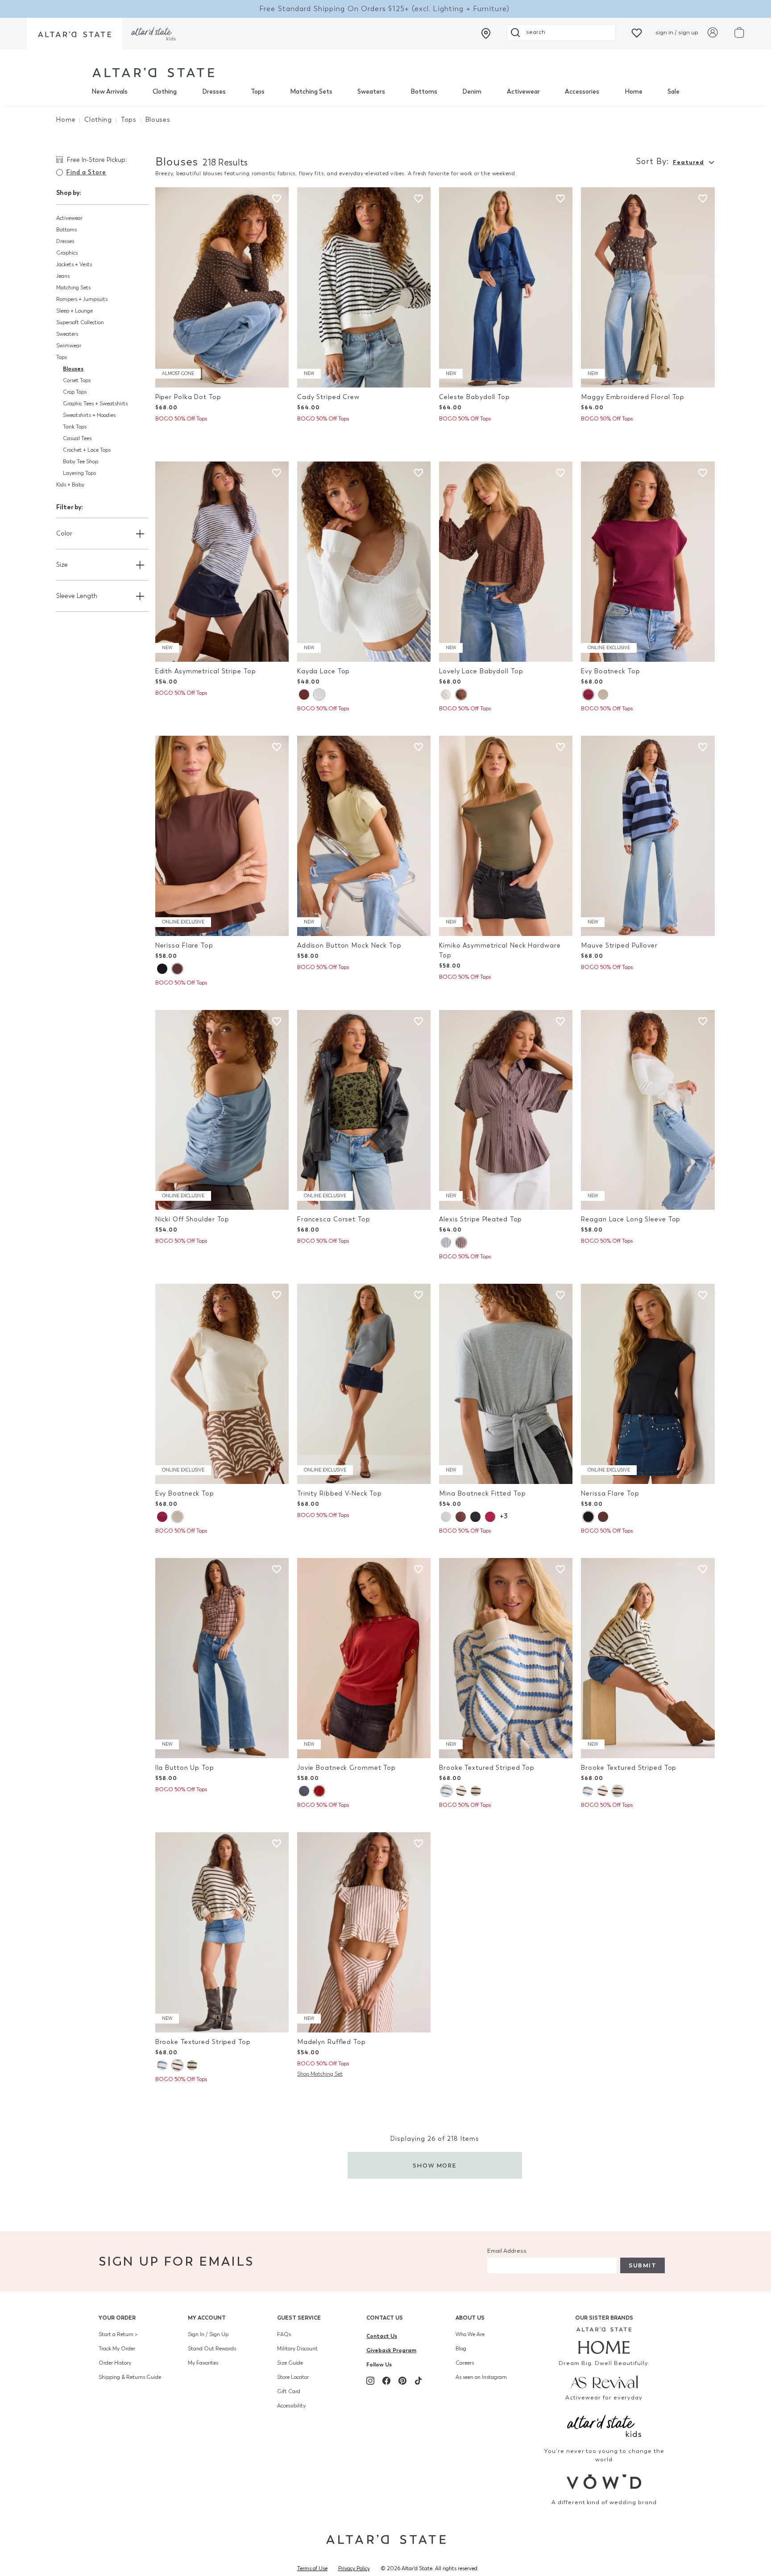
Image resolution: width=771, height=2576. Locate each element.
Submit (642, 2265)
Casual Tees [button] (77, 438)
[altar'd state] (153, 72)
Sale (674, 92)
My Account (207, 2318)
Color (64, 534)
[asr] (604, 2381)
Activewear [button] (69, 218)
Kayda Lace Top (323, 671)
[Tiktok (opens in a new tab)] (419, 2381)
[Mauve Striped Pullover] (648, 836)
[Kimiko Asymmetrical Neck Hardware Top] (506, 836)
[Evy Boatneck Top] (648, 562)
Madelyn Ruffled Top (332, 2042)
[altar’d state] (75, 34)
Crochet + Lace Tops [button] (87, 450)
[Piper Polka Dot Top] (222, 287)
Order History (115, 2363)
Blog (461, 2349)
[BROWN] (461, 1517)
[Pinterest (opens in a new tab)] (402, 2381)
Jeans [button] (63, 276)
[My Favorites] (637, 32)
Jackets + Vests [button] (74, 264)
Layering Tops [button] (79, 473)
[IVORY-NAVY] (446, 1243)
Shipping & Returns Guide (130, 2377)
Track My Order (117, 2349)
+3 (504, 1516)
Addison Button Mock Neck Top (349, 946)
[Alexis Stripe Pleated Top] (506, 1110)
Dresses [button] (65, 241)
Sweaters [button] (67, 334)
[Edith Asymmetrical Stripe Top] (222, 562)
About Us (470, 2318)
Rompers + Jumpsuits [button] (82, 299)
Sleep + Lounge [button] (75, 311)
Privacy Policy (354, 2568)
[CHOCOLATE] (304, 694)
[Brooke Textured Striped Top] (506, 1658)
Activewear (523, 92)
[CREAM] (603, 694)
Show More (435, 2166)
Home (634, 92)
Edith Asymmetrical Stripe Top (206, 671)
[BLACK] (162, 969)
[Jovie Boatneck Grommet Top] (364, 1658)
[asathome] (604, 2341)
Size (62, 565)
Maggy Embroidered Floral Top (633, 397)
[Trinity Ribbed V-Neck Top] (364, 1384)
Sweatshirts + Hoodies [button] (89, 415)
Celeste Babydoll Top (475, 397)
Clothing (165, 92)
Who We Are (470, 2334)
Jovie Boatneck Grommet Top (346, 1768)
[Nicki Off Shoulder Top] (222, 1110)
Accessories (582, 92)
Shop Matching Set (320, 2074)
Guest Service (299, 2318)
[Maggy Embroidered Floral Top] (648, 287)
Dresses (214, 92)
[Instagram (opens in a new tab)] (370, 2381)
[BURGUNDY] (588, 694)
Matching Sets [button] (73, 288)
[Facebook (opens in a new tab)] (386, 2381)
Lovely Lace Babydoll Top (481, 671)
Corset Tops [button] (77, 380)
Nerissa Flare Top (184, 946)
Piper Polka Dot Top (188, 397)
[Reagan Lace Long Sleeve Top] (648, 1110)
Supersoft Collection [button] (80, 322)
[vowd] (604, 2482)
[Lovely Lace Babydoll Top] (506, 562)
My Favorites (203, 2363)
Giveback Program (391, 2350)
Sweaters (371, 92)
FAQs (284, 2334)
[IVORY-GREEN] (476, 1791)
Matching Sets (311, 92)
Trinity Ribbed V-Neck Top (340, 1494)
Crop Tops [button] (75, 392)
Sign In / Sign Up (208, 2334)
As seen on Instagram (481, 2377)
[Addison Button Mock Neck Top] (364, 836)
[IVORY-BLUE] (446, 1791)
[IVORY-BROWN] (461, 1791)
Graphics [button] (67, 253)
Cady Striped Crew (328, 397)
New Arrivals (110, 92)
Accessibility (291, 2406)
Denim (472, 92)
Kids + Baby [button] (70, 485)
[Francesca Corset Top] (364, 1110)
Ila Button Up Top (185, 1768)
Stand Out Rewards (212, 2349)
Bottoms (424, 92)
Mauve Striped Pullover (619, 946)
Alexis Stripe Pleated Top (481, 1219)
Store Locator (293, 2377)
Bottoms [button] (66, 230)
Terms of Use (312, 2568)
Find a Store (86, 172)
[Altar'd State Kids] (604, 2425)
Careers (465, 2363)
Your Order (117, 2318)
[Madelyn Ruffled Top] (364, 1932)
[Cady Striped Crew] (364, 287)
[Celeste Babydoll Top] (506, 287)
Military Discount (297, 2349)
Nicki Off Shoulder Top (193, 1219)
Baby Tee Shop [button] (81, 462)
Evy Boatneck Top (610, 671)
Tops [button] (62, 357)
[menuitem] (110, 92)
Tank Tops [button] (75, 427)
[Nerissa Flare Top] (222, 836)
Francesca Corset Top (334, 1219)
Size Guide (290, 2363)
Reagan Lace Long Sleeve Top (631, 1219)
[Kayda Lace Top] (364, 562)
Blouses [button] (73, 369)
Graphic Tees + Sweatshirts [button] (95, 404)
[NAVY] (304, 1791)
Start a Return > (118, 2334)
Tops (258, 92)
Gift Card (289, 2391)
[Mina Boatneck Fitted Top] (506, 1384)
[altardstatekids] (153, 34)
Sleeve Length (77, 596)
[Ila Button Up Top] (222, 1658)
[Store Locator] (486, 33)
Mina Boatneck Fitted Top (482, 1494)
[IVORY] (319, 694)
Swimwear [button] (69, 346)
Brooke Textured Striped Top (487, 1768)
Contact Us (385, 2318)
